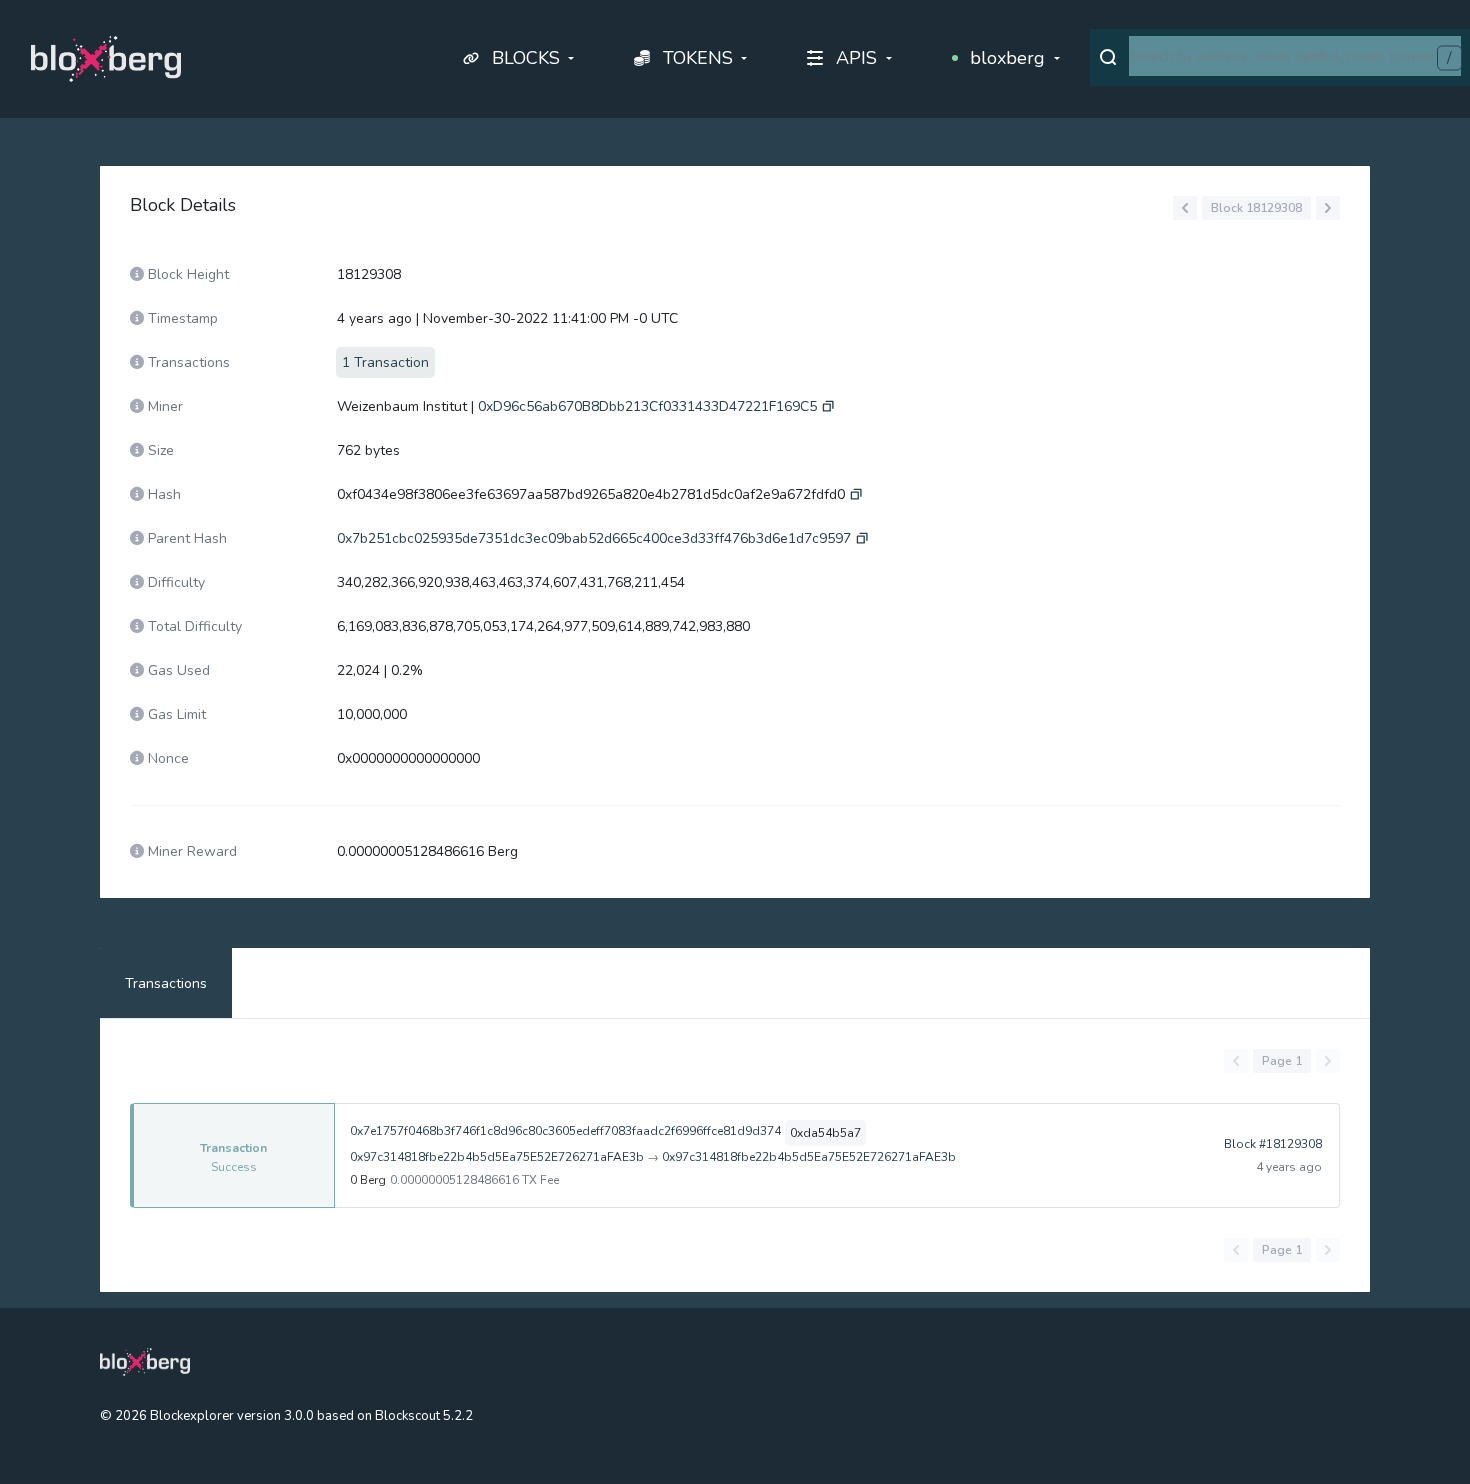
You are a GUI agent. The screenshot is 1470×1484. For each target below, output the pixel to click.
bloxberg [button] (1007, 58)
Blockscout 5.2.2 (424, 1416)
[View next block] (1328, 208)
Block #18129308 (1273, 1144)
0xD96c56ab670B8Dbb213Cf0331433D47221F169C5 (647, 406)
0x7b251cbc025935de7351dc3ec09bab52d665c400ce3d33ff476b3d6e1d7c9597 (594, 538)
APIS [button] (856, 58)
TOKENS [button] (698, 58)
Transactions (166, 983)
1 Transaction (385, 362)
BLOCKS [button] (526, 58)
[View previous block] (1185, 208)
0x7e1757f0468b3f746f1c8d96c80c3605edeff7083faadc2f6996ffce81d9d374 (565, 1131)
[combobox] (1295, 56)
